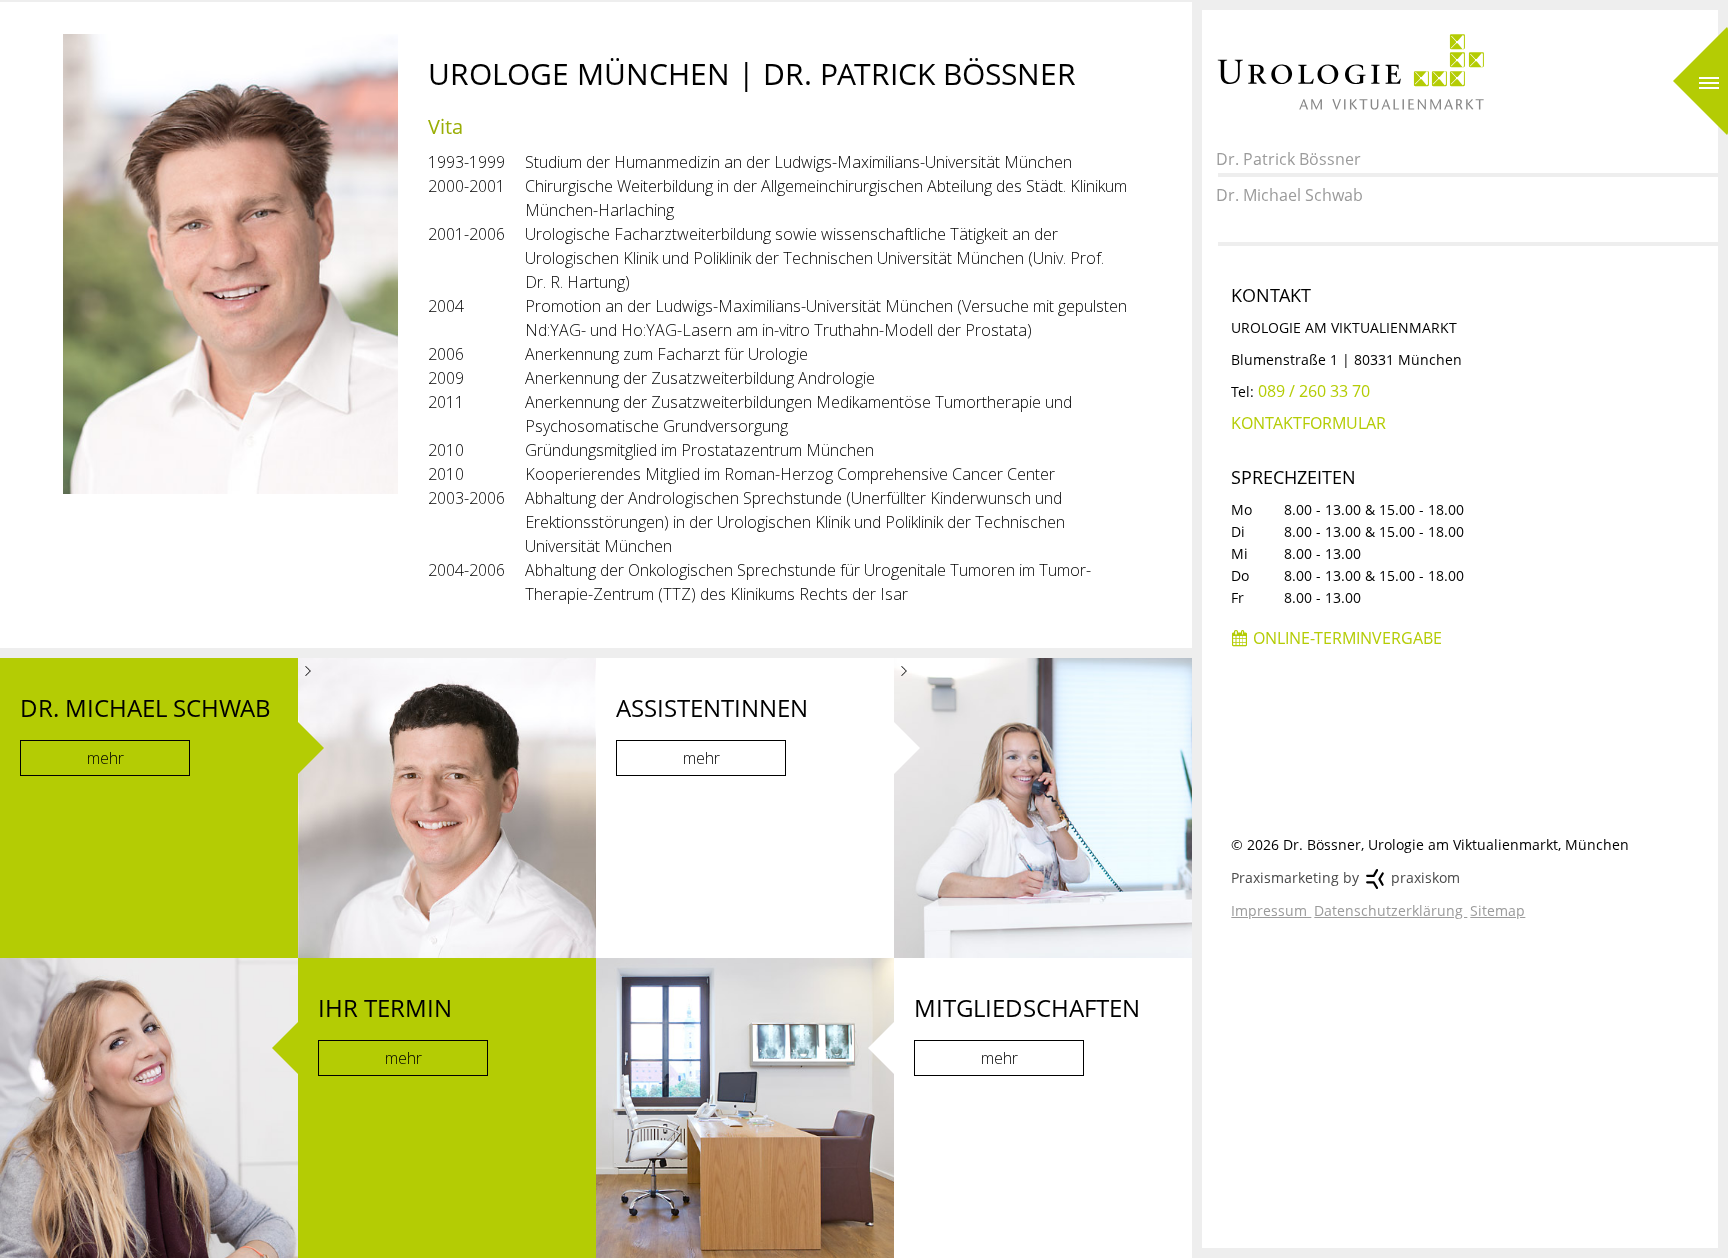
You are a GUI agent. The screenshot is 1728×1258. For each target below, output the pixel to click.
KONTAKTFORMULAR (1308, 423)
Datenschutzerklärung (1390, 910)
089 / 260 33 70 (1314, 391)
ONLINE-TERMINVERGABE (1347, 638)
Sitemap (1497, 910)
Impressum (1271, 910)
